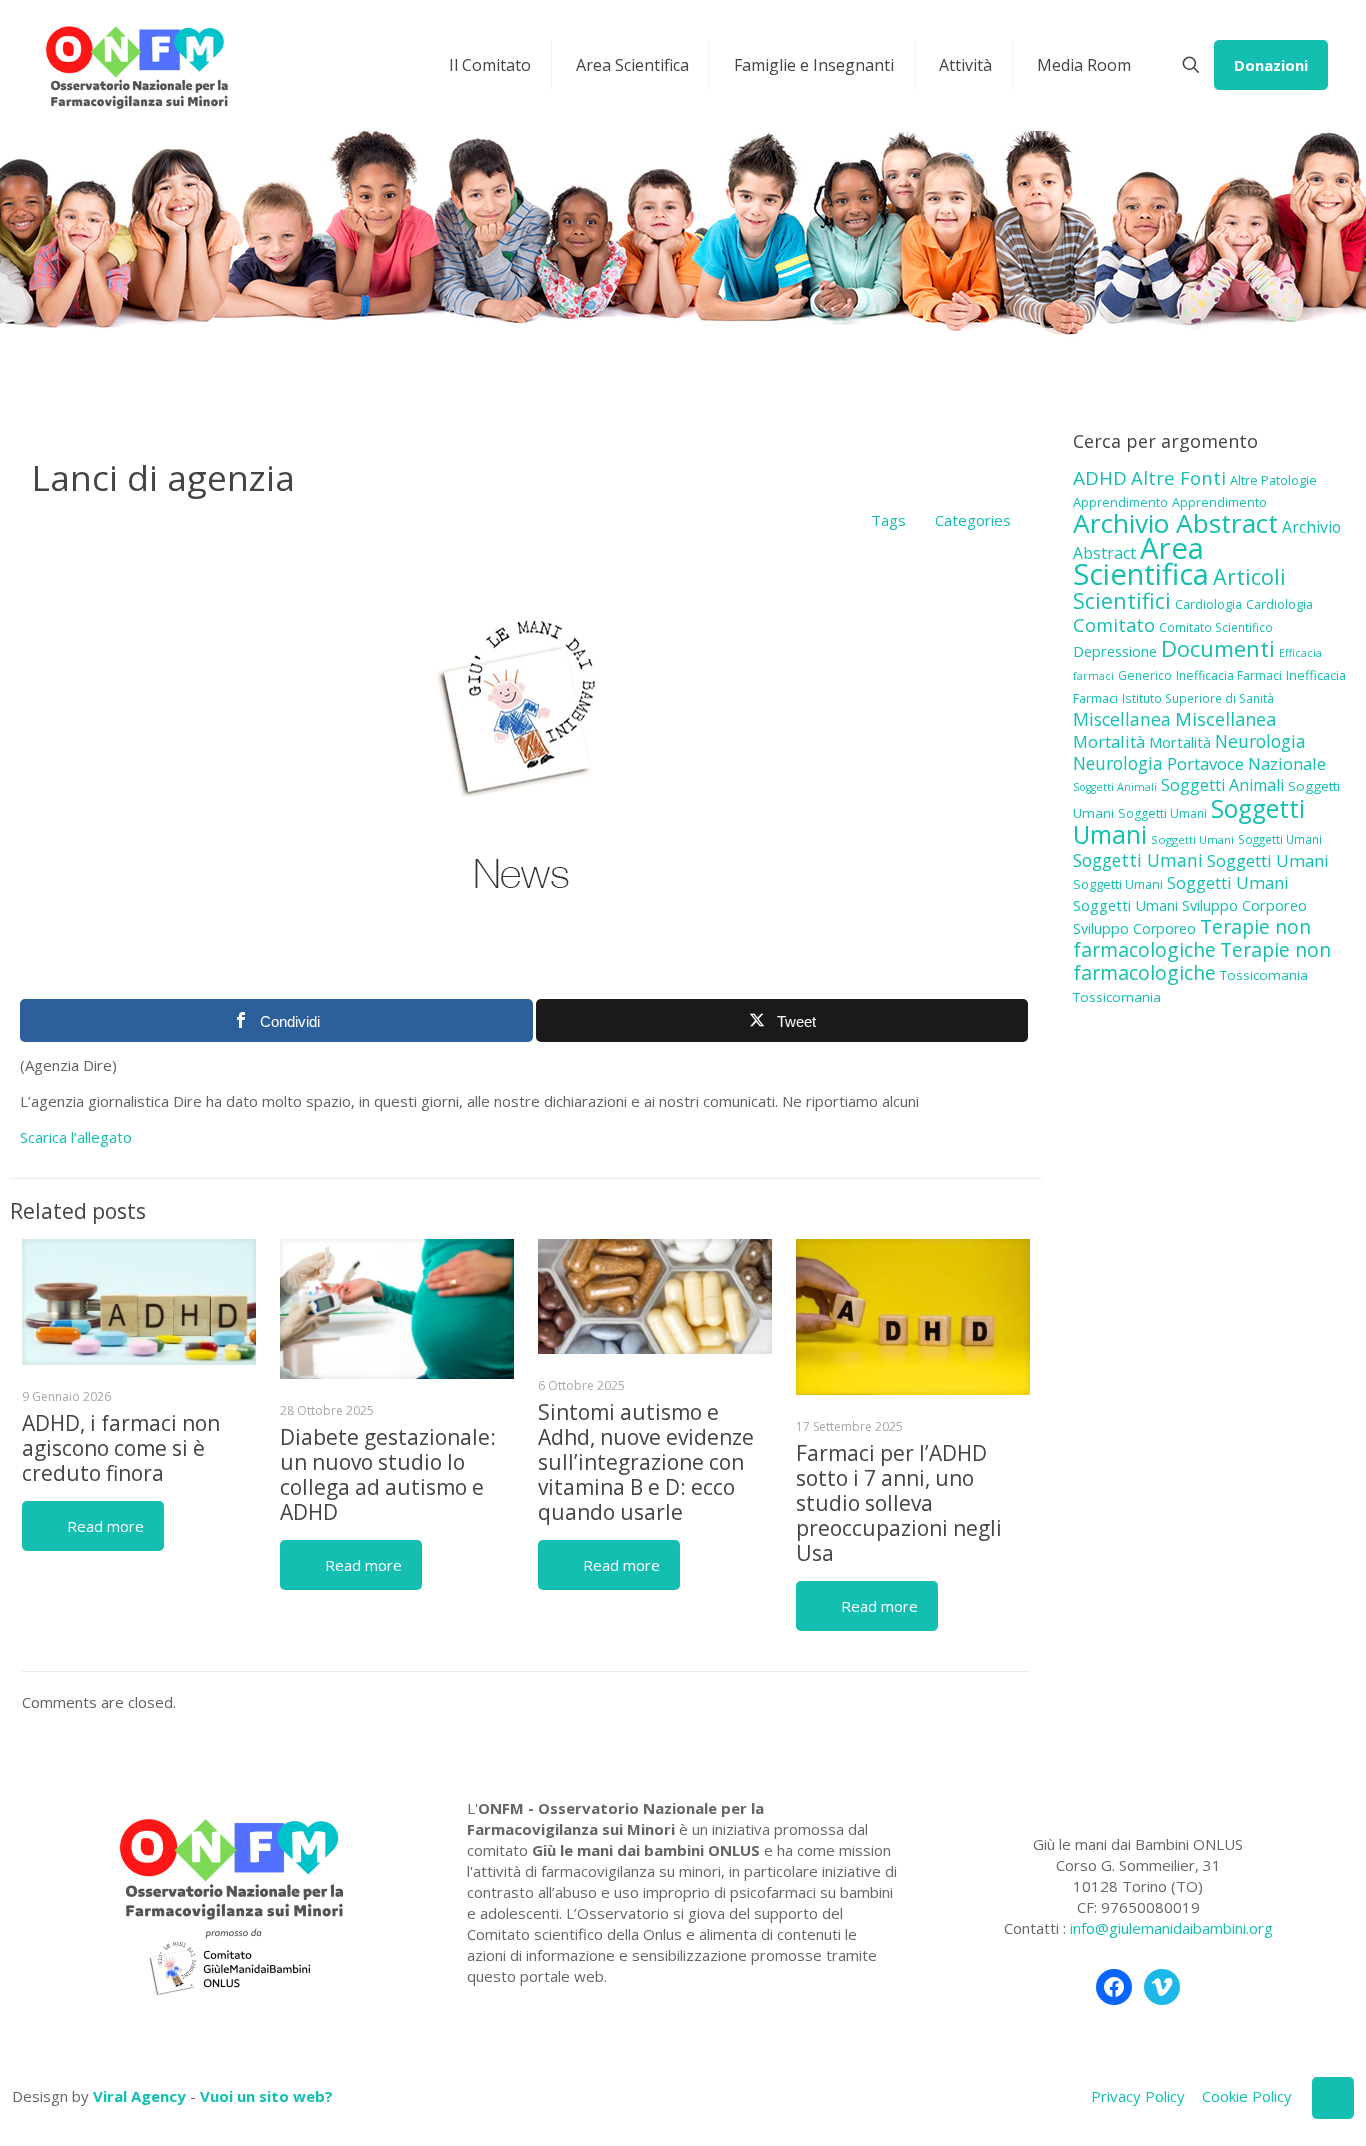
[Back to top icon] (1333, 2098)
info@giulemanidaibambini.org (1171, 1928)
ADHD (1100, 478)
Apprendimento (1120, 502)
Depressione (1115, 651)
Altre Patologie (1273, 480)
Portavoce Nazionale (1246, 763)
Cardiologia (1208, 604)
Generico (1145, 675)
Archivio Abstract (1175, 523)
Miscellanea (1122, 719)
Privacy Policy (1138, 2096)
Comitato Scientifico (1216, 627)
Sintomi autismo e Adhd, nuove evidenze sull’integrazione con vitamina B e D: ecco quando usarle (646, 1462)
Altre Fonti (1178, 477)
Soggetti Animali (1115, 787)
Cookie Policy (1247, 2096)
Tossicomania (1264, 975)
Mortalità (1109, 741)
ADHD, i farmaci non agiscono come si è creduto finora (121, 1448)
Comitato (1114, 625)
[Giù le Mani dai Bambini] (136, 65)
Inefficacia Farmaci (1229, 675)
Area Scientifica (1141, 561)
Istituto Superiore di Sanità (1198, 698)
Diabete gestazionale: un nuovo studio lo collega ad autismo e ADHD (388, 1474)
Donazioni (1271, 65)
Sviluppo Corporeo (1244, 905)
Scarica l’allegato (76, 1137)
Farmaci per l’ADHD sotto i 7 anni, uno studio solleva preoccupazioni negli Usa (899, 1503)
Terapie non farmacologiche (1192, 938)
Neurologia (1260, 741)
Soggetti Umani (1162, 813)
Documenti (1218, 648)
